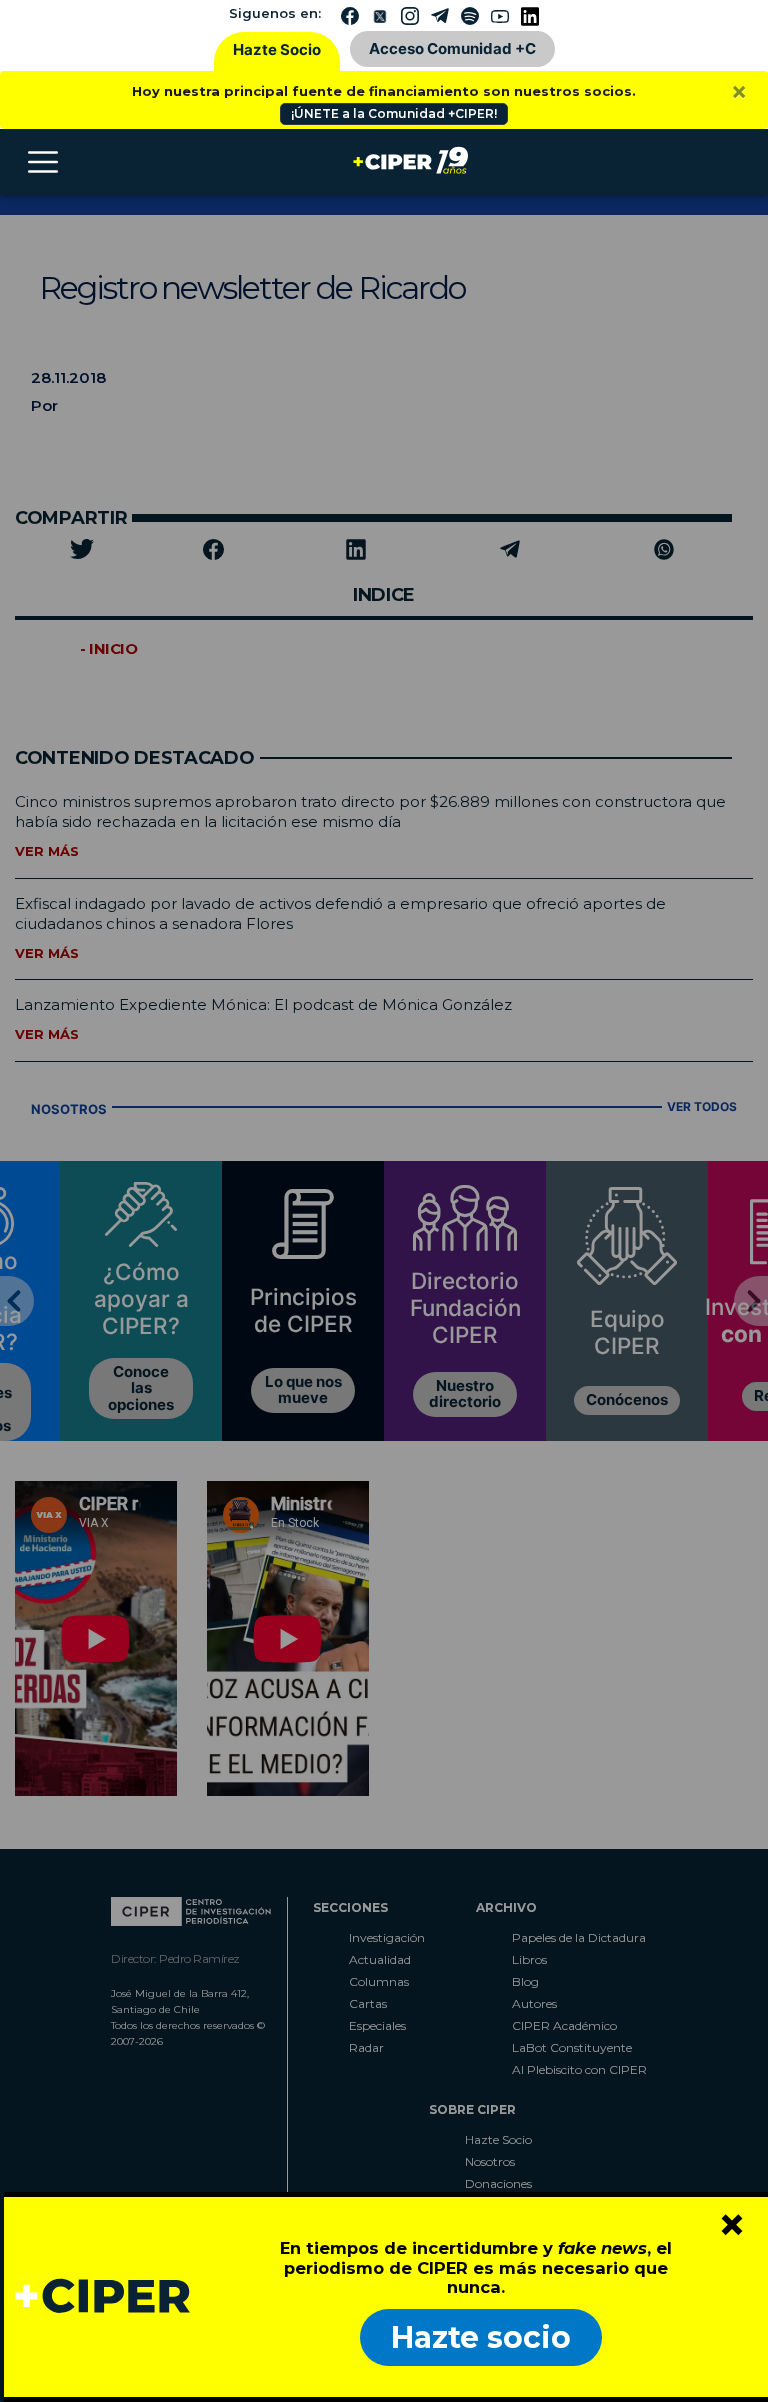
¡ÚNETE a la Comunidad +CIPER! (394, 113)
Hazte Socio (277, 49)
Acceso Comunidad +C (452, 48)
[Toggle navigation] (43, 162)
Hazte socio (481, 2337)
